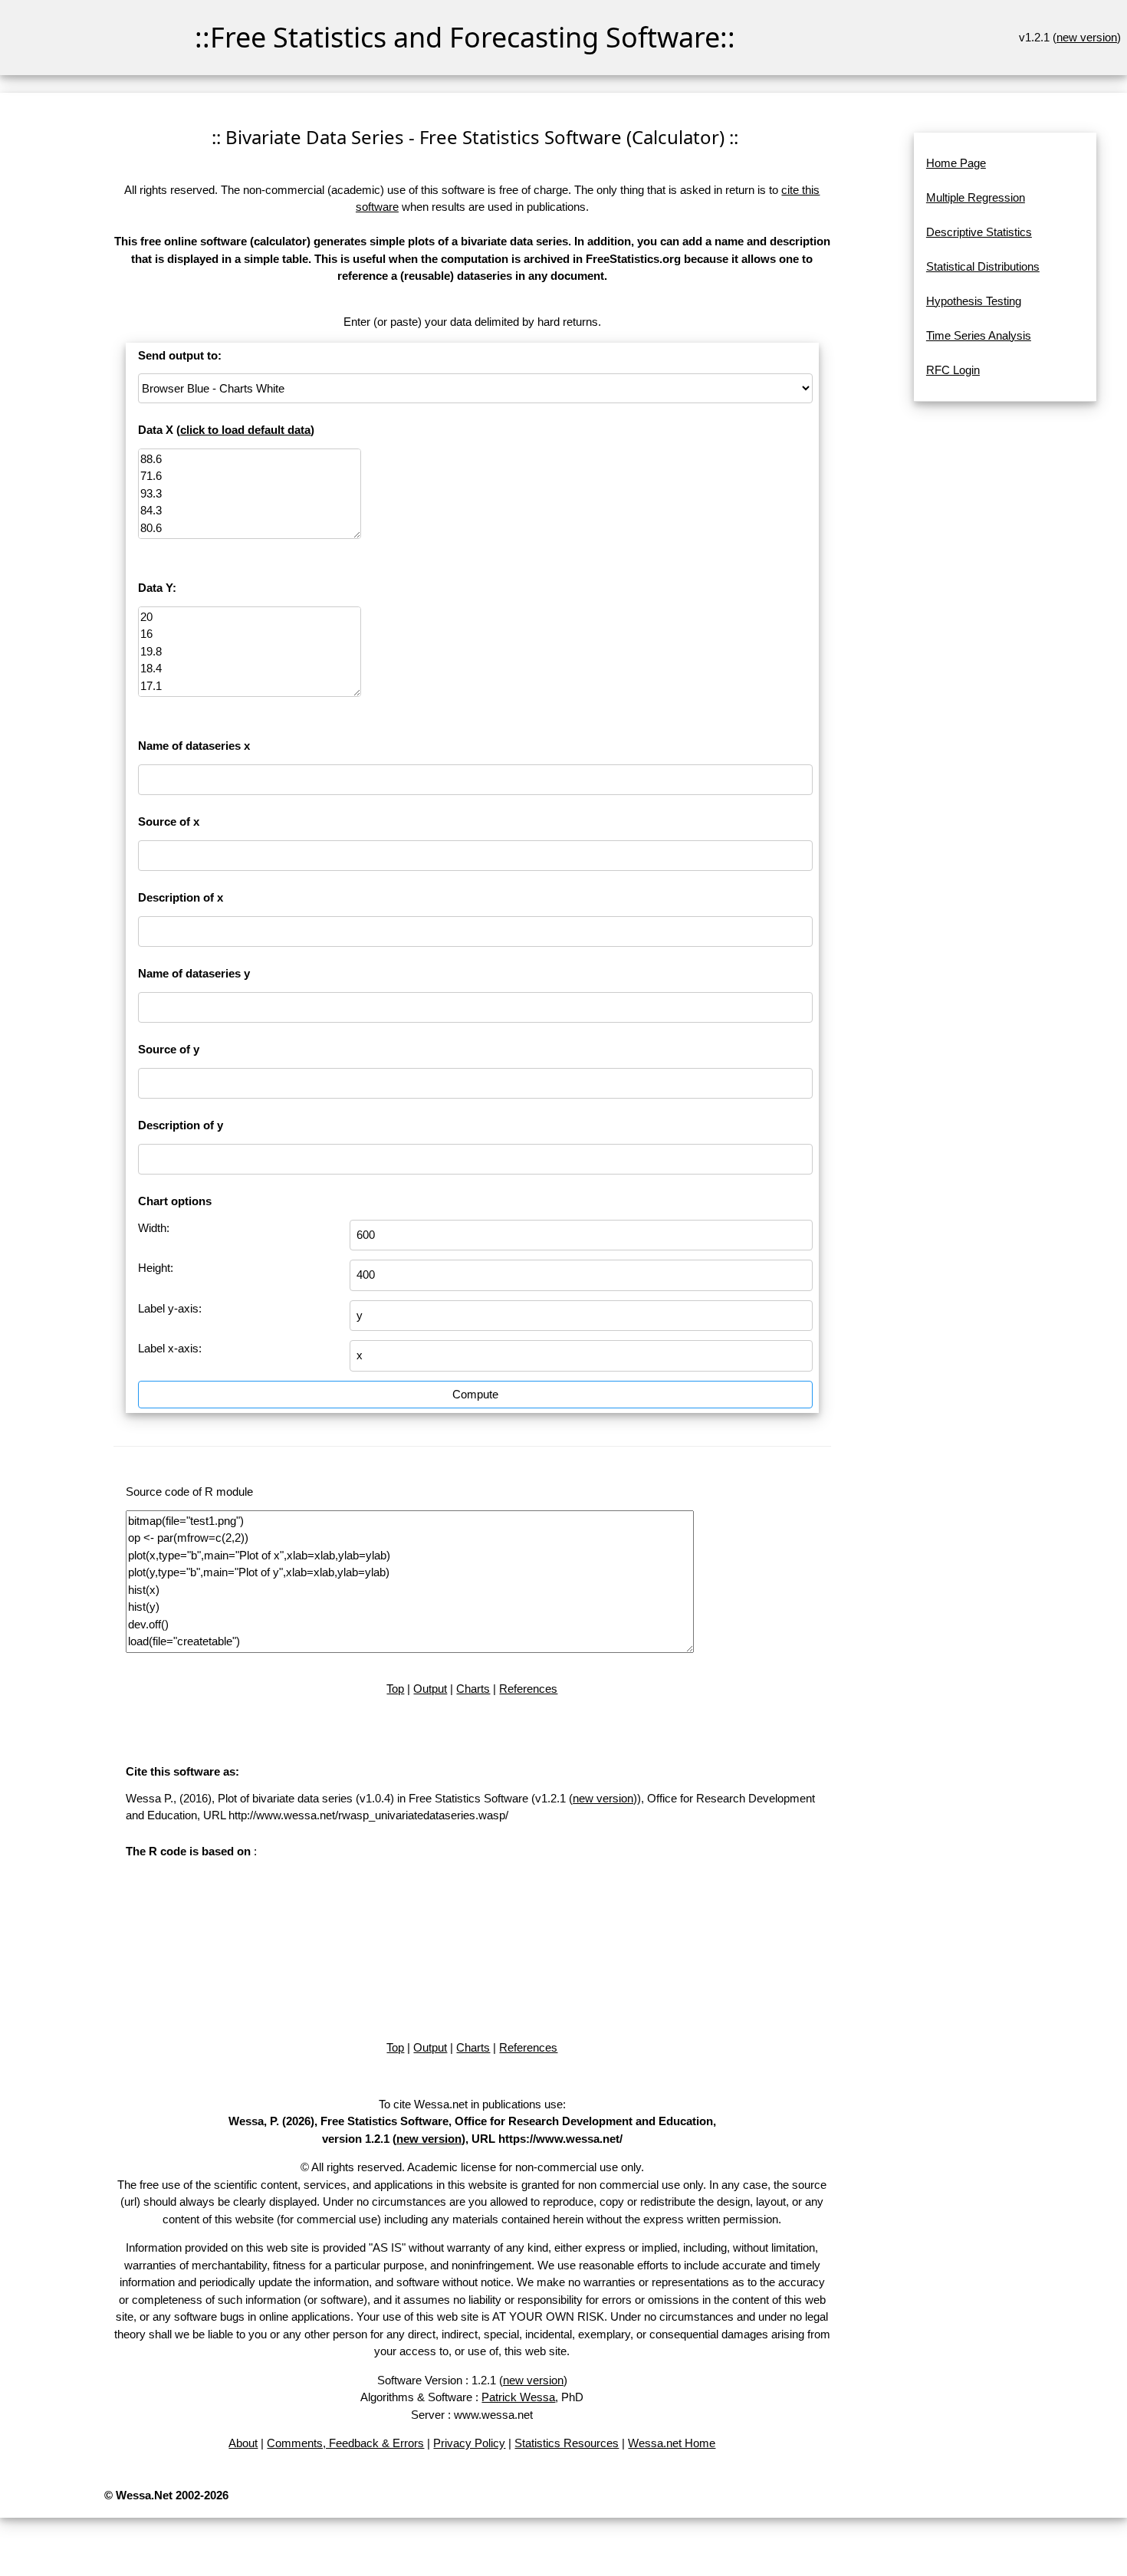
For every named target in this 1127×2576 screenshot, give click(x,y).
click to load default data (245, 430)
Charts (473, 1689)
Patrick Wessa (518, 2397)
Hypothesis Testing (974, 301)
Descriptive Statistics (979, 232)
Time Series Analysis (979, 335)
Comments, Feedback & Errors (345, 2443)
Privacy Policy (469, 2443)
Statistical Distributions (983, 266)
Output (430, 1689)
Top (395, 1689)
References (528, 1689)
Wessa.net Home (672, 2443)
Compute (475, 1394)
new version (1087, 37)
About (243, 2443)
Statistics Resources (567, 2443)
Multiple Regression (976, 197)
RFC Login (953, 370)
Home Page (956, 163)
